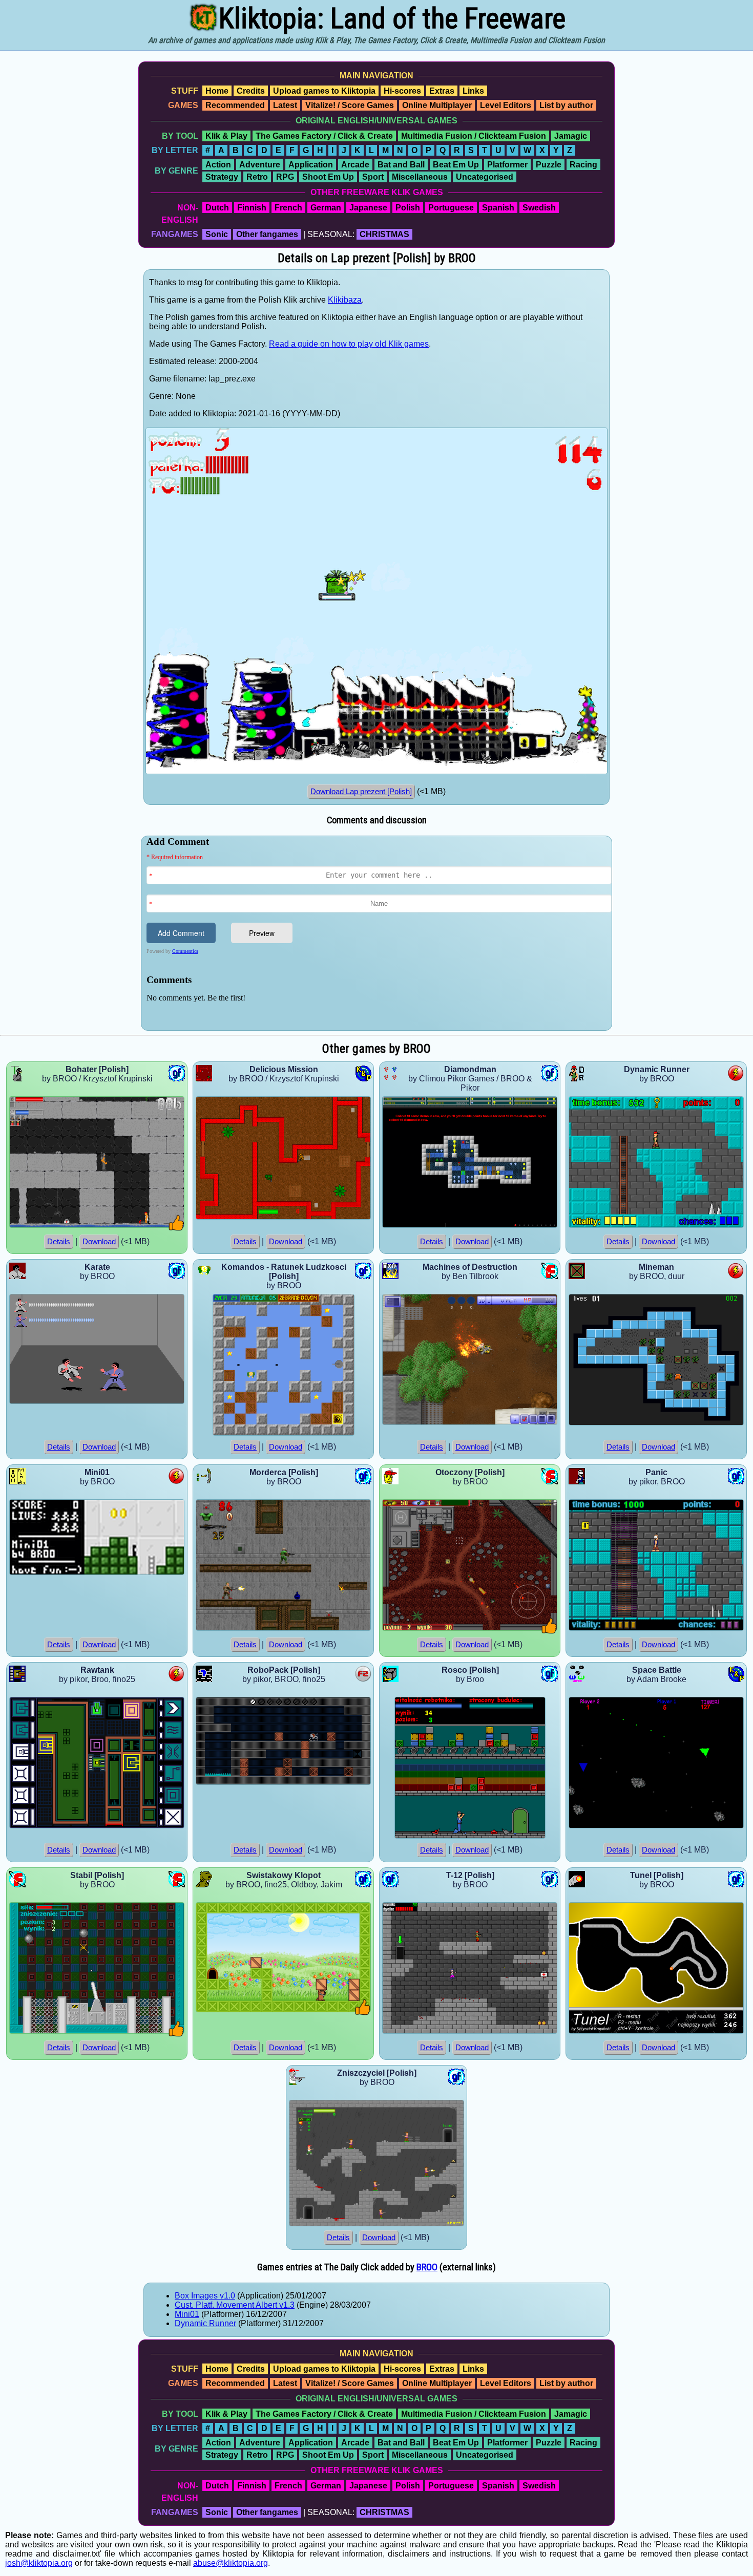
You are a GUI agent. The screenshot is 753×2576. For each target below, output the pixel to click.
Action (218, 165)
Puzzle (549, 165)
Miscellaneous (420, 177)
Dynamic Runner (205, 2323)
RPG (285, 177)
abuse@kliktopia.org (231, 2563)
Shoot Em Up (328, 177)
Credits (251, 91)
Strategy (222, 177)
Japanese (368, 208)
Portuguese (451, 208)
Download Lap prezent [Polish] (361, 792)
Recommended (235, 105)
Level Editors (506, 105)
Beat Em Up (456, 165)
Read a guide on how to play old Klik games (349, 344)
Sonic (217, 234)
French (288, 208)
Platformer (507, 165)
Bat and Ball (401, 165)
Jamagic (571, 136)
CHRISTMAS (384, 234)
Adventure (260, 165)
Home (217, 91)
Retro (257, 177)
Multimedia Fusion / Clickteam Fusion (474, 136)
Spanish (498, 208)
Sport (373, 177)
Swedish (539, 208)
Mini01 (187, 2314)
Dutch (217, 208)
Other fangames (267, 234)
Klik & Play (226, 136)
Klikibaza (345, 300)
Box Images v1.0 (205, 2296)
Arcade (355, 165)
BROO (427, 2267)
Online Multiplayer (437, 105)
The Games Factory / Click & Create (324, 136)
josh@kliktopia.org (39, 2563)
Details (59, 1242)
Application (311, 165)
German (326, 208)
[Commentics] (379, 932)
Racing (583, 165)
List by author (566, 105)
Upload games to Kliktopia (324, 91)
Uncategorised (485, 177)
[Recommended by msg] (176, 1228)
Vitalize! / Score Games (350, 105)
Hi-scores (402, 91)
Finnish (252, 208)
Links (473, 91)
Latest (285, 105)
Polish (408, 208)
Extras (442, 91)
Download (99, 1242)
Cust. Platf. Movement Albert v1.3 (235, 2305)
